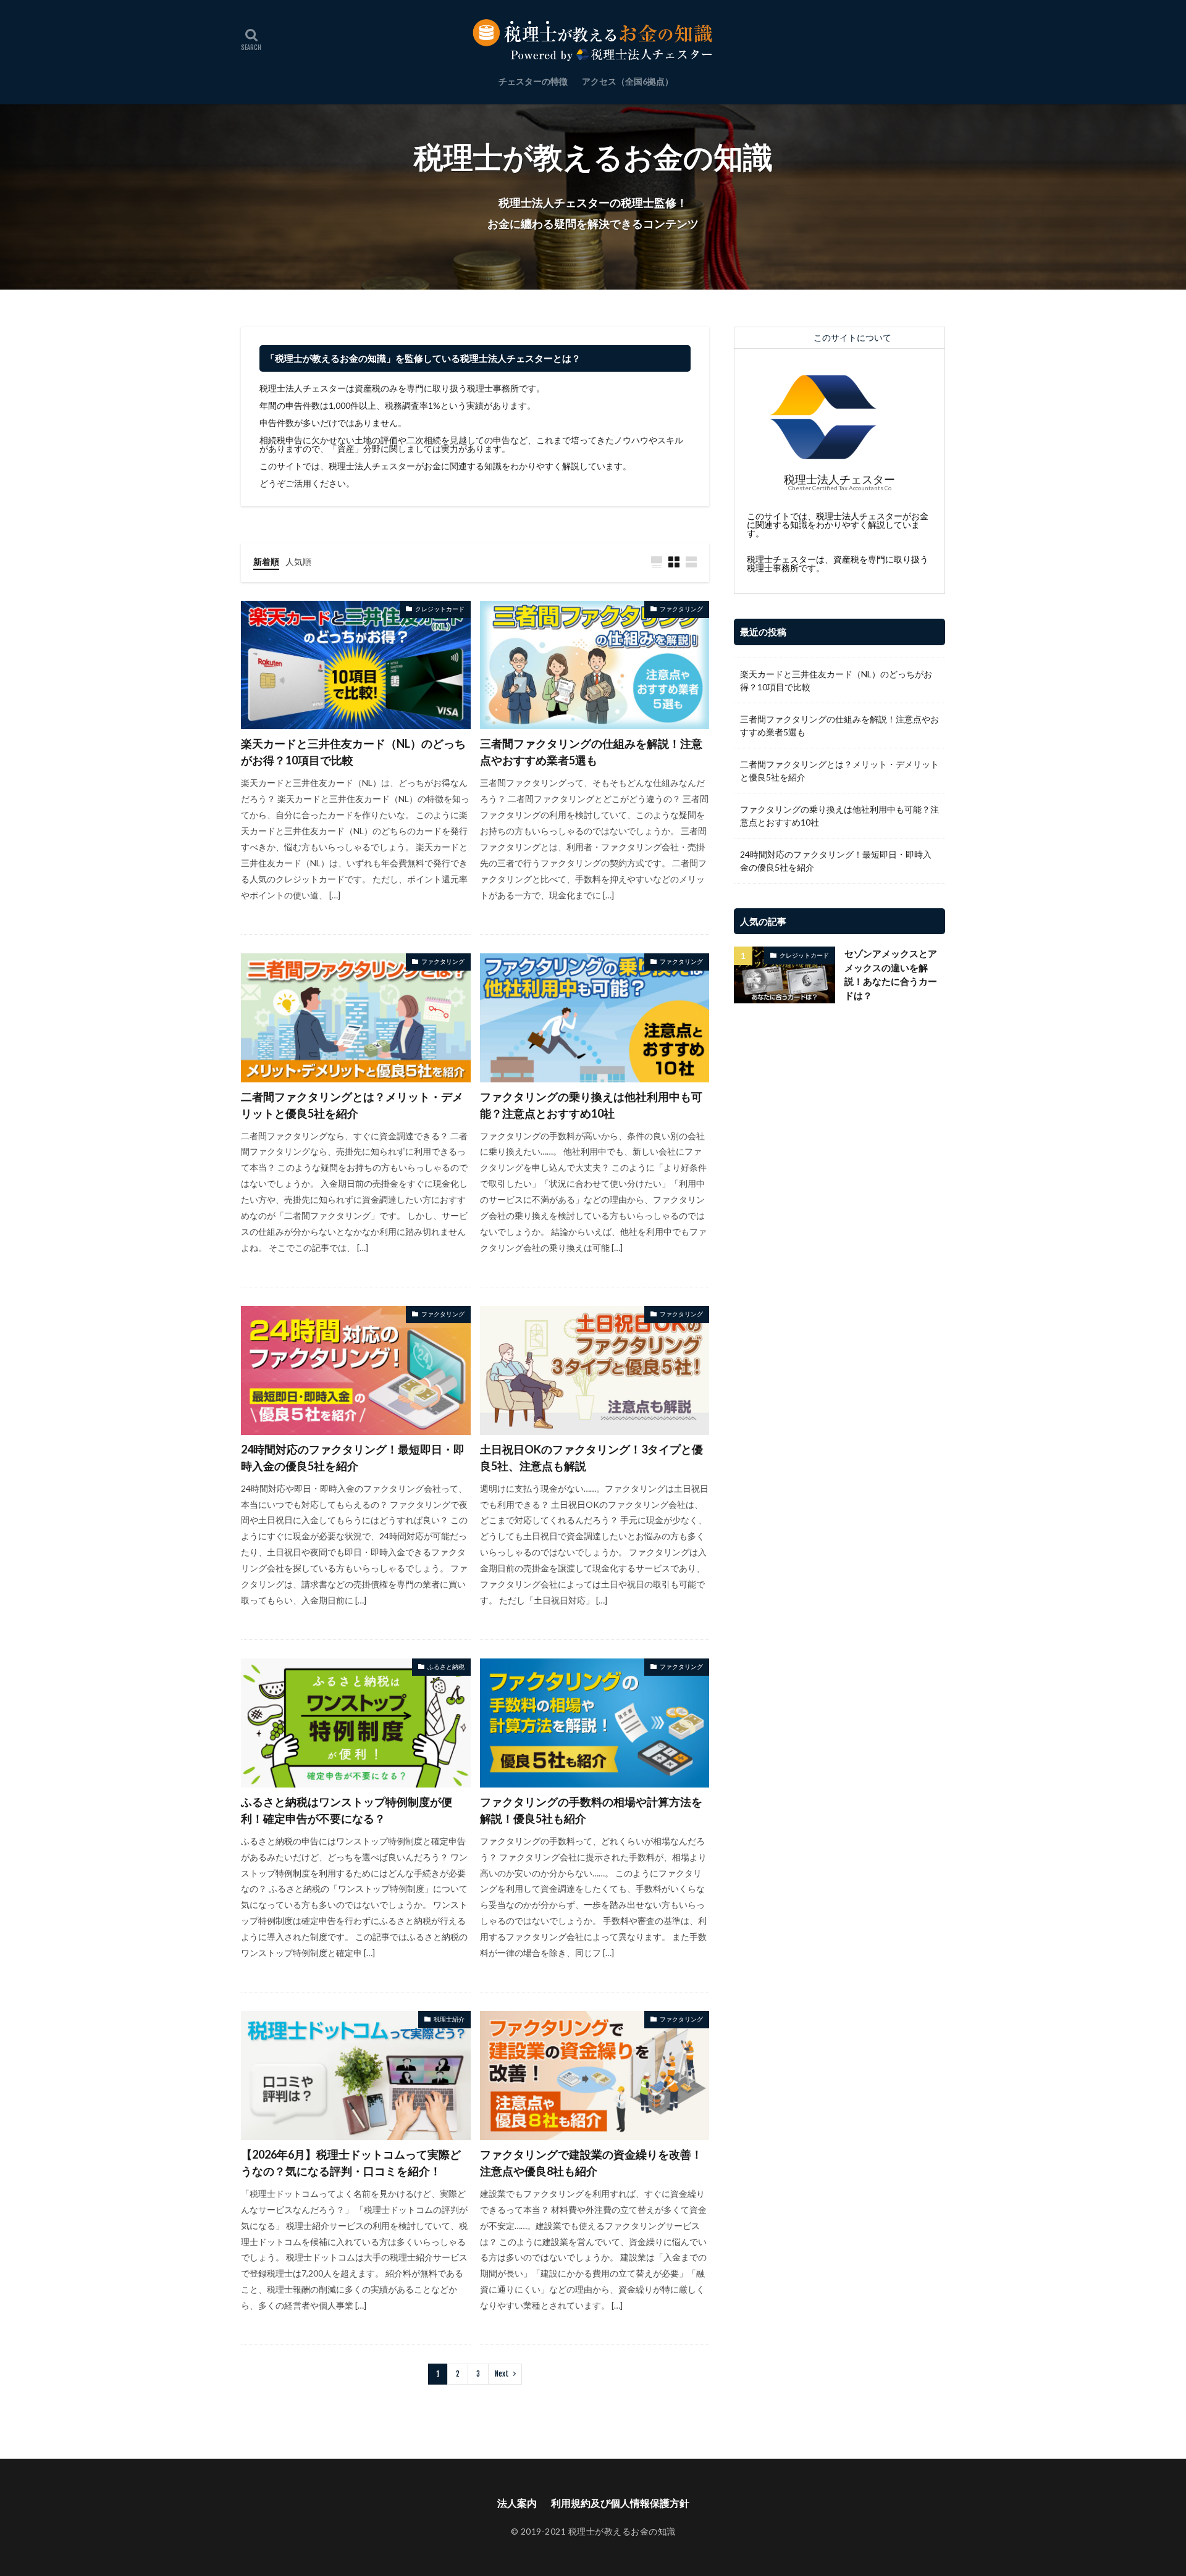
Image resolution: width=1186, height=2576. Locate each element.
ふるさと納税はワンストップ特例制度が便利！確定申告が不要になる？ (347, 1810)
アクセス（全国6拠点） (628, 81)
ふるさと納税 (446, 1666)
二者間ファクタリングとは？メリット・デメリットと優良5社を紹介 (352, 1105)
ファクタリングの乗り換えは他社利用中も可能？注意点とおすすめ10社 (591, 1105)
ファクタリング (681, 609)
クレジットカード (440, 609)
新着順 (266, 562)
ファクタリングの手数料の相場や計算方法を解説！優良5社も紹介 (591, 1810)
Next (502, 2374)
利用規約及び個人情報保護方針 (620, 2503)
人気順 (298, 562)
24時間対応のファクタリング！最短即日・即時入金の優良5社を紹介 (353, 1457)
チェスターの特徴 (533, 81)
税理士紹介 (449, 2019)
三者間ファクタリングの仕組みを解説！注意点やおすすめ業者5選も (591, 752)
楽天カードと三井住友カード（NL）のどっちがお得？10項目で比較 (353, 752)
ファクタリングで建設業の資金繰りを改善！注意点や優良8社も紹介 (591, 2163)
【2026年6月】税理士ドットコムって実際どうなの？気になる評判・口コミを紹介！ (351, 2163)
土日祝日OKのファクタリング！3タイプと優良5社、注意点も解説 (591, 1457)
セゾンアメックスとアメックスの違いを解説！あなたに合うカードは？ (891, 974)
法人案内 (517, 2503)
